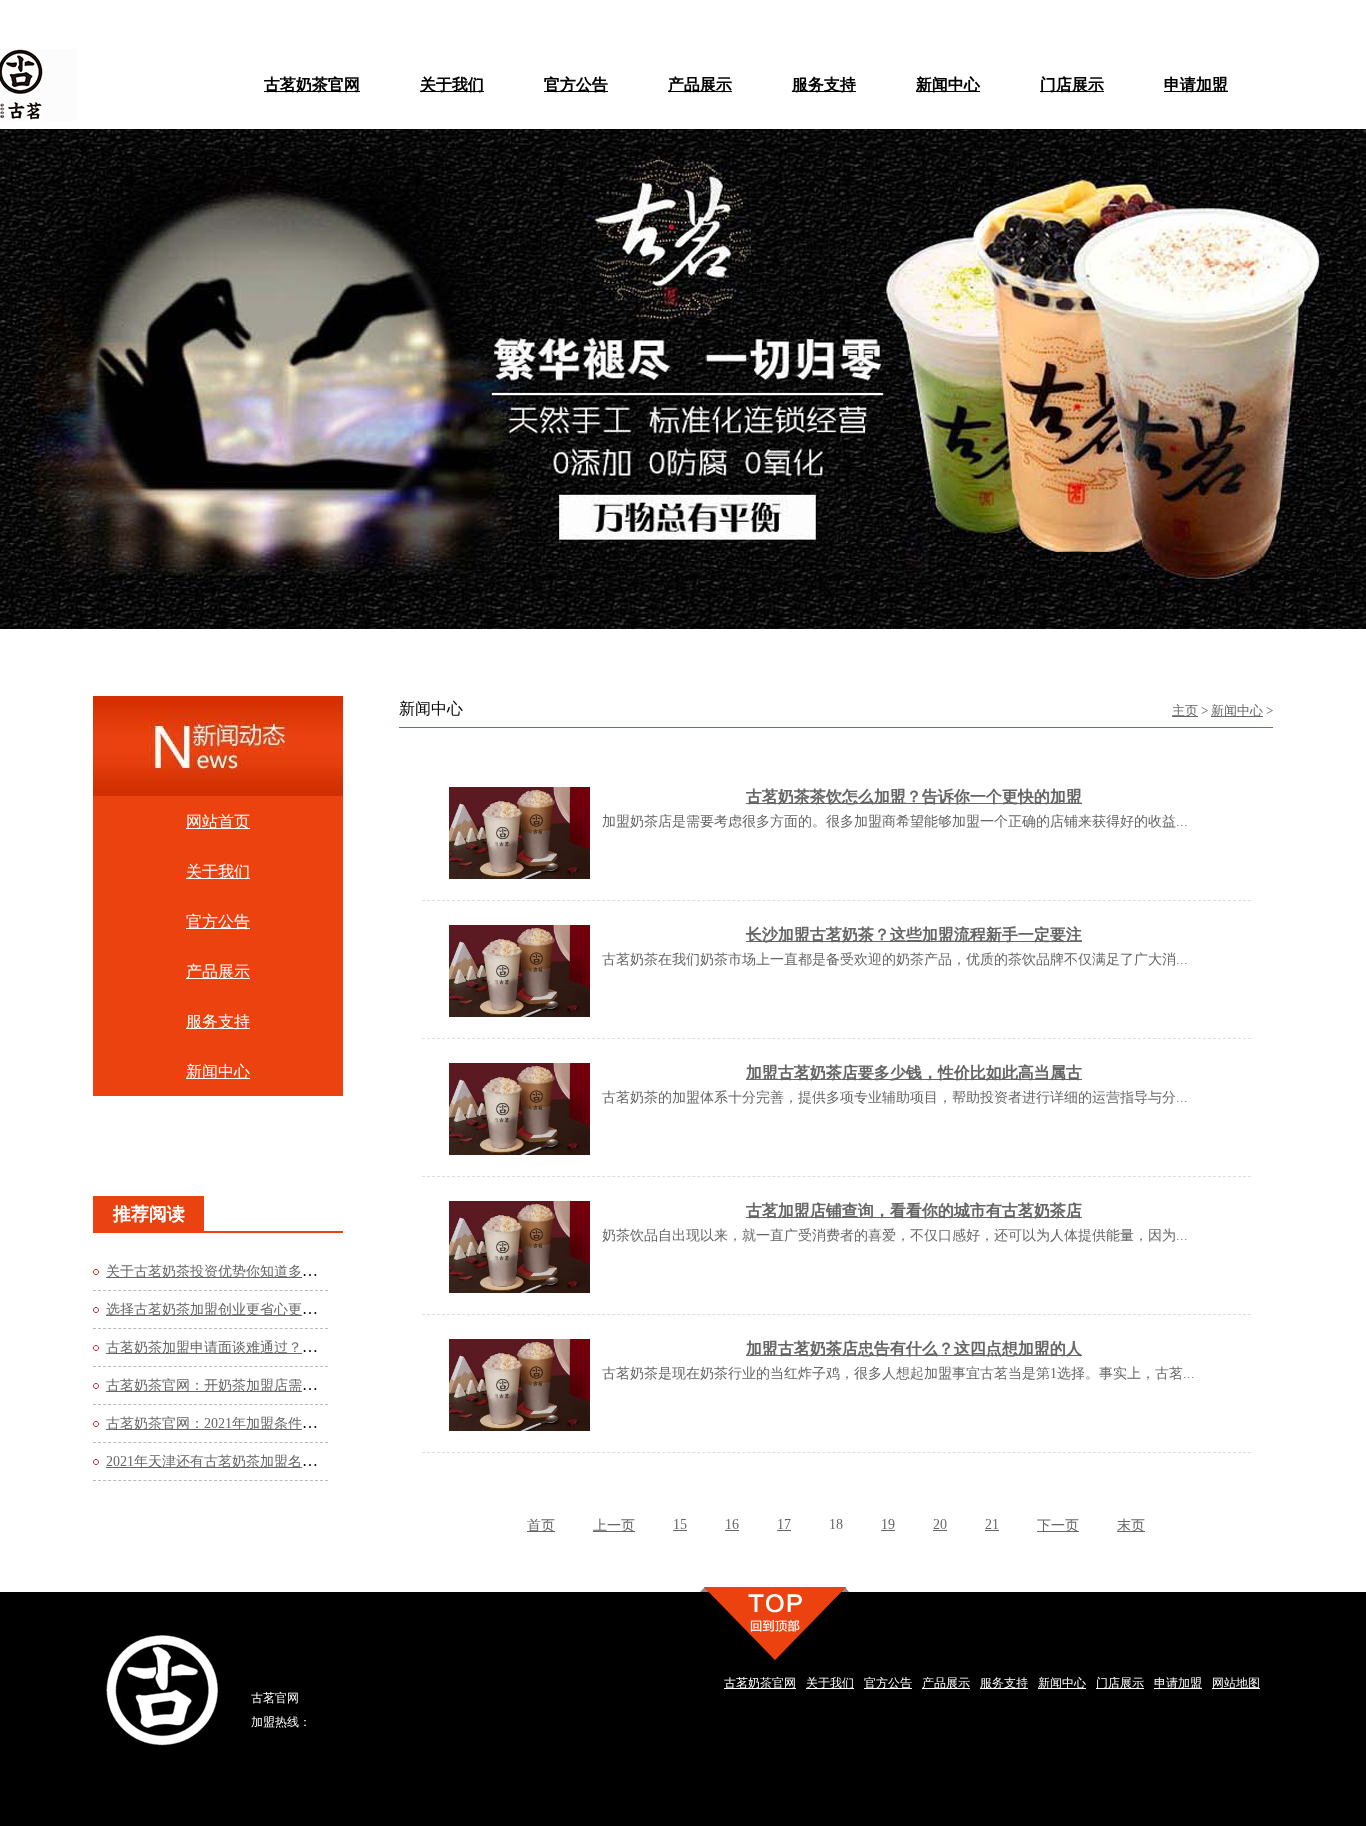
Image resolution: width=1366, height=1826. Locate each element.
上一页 (614, 1525)
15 (680, 1524)
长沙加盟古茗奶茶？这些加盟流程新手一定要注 (914, 934)
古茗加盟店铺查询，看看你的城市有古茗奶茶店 (914, 1210)
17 (784, 1524)
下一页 (1058, 1525)
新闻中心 (1237, 710)
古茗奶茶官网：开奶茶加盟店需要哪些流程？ (246, 1385)
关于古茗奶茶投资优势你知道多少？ (218, 1271)
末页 (1131, 1525)
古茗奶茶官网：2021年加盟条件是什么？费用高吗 (260, 1423)
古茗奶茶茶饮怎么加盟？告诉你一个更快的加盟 (914, 796)
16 (732, 1524)
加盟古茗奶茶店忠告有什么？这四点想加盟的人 (914, 1348)
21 (992, 1524)
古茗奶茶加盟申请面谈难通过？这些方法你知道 (253, 1347)
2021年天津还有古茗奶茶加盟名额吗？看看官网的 (260, 1461)
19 (888, 1524)
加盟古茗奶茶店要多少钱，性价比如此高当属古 (914, 1072)
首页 (541, 1525)
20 (940, 1524)
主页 (1185, 710)
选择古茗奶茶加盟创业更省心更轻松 (218, 1309)
